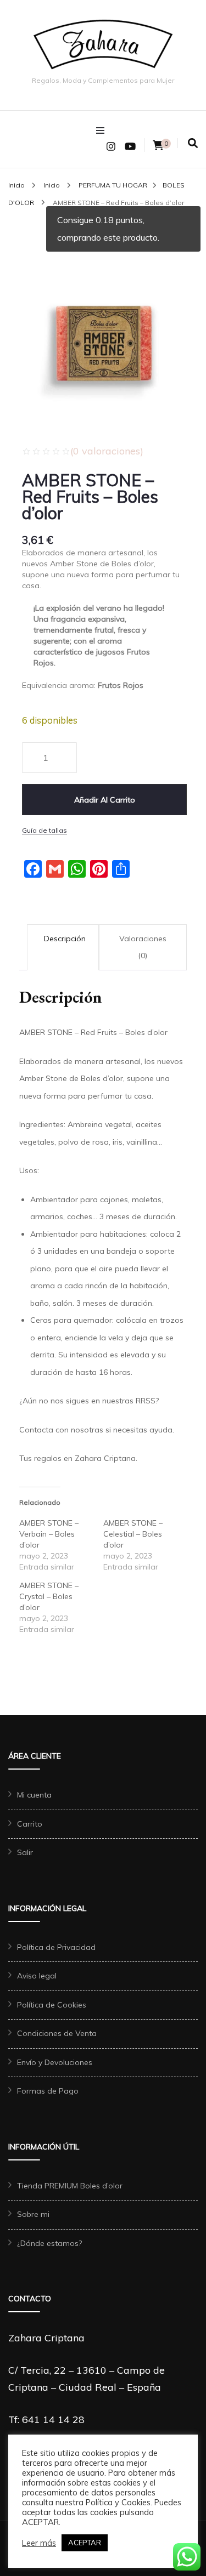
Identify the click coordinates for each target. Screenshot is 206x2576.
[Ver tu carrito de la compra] (158, 146)
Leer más (39, 2543)
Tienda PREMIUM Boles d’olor (70, 2186)
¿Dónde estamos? (49, 2243)
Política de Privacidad (56, 1947)
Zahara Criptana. (106, 1458)
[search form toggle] (193, 143)
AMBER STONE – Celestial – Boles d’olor (133, 1534)
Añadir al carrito (105, 800)
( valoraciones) (107, 451)
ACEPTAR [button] (85, 2543)
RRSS (146, 1401)
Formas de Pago (48, 2091)
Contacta (36, 1430)
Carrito (30, 1824)
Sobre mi (33, 2214)
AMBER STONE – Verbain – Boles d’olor (49, 1534)
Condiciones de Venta (57, 2033)
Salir (25, 1852)
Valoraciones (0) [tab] (143, 947)
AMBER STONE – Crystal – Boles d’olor (49, 1596)
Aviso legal (37, 1976)
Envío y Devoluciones (55, 2062)
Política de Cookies (52, 2005)
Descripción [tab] (65, 939)
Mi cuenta (34, 1795)
